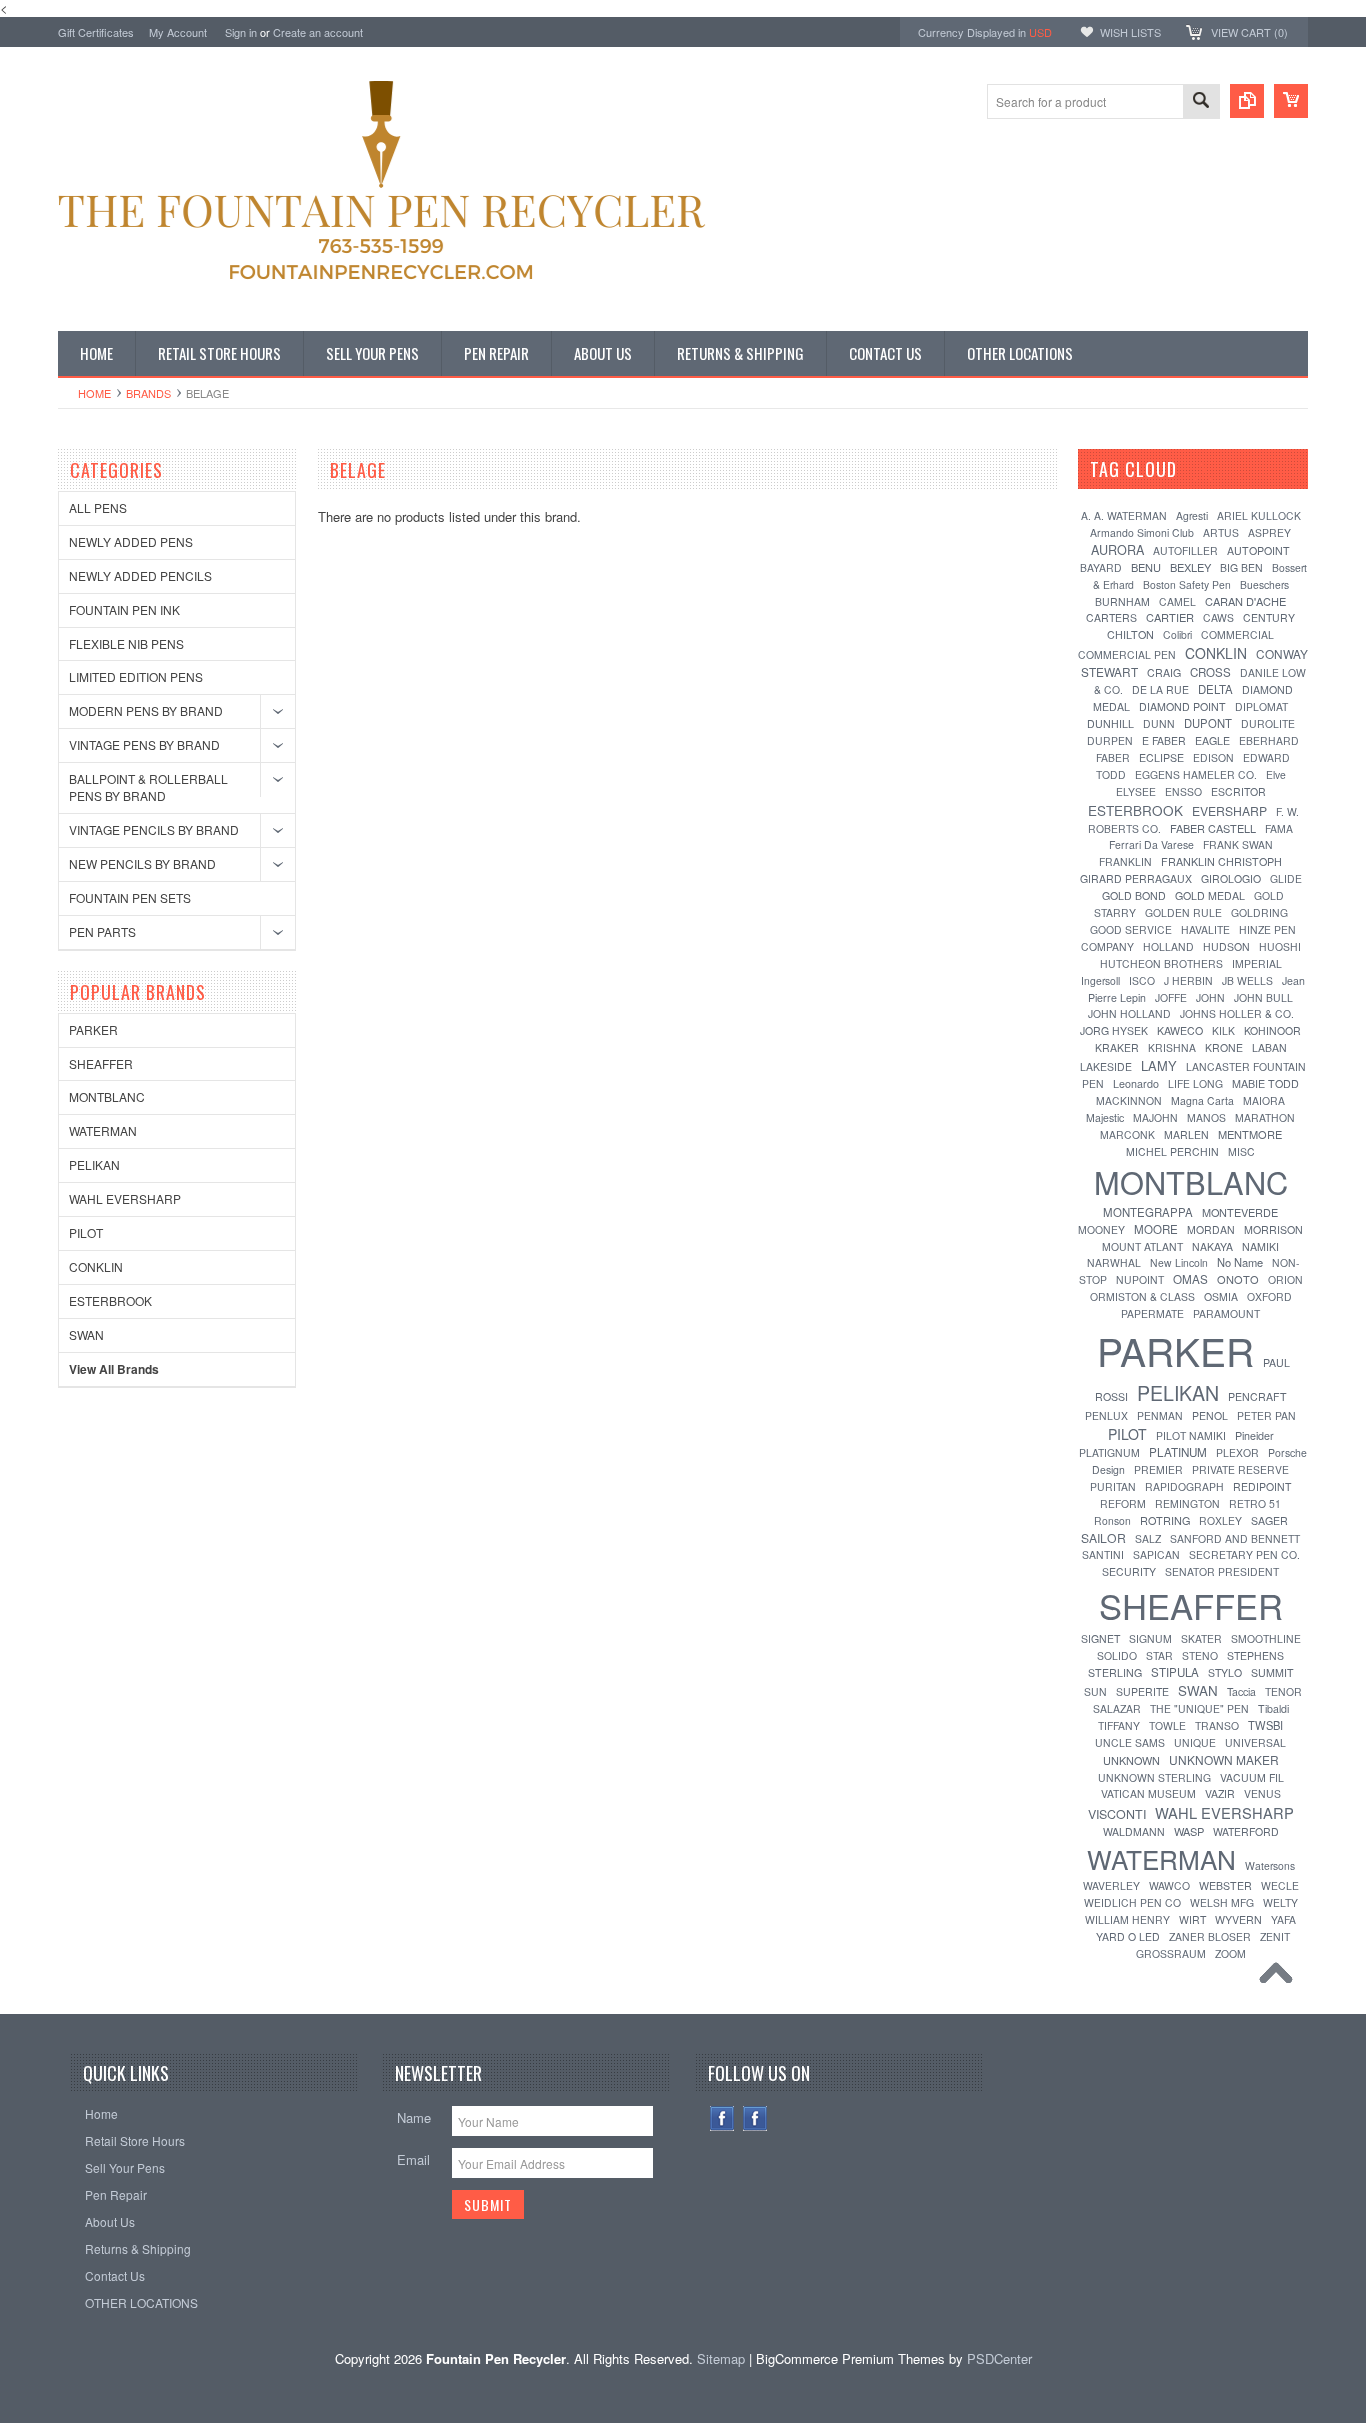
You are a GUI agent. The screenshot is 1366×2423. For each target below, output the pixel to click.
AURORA (1117, 550)
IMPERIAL (1257, 963)
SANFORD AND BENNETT (1235, 1538)
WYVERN (1238, 1919)
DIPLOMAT (1261, 706)
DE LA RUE (1160, 689)
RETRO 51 (1255, 1503)
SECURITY (1129, 1571)
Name (414, 2117)
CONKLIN (96, 1266)
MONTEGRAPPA (1148, 1212)
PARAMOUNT (1226, 1313)
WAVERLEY (1111, 1885)
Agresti (1192, 515)
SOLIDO (1117, 1655)
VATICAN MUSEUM (1148, 1793)
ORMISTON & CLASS (1142, 1296)
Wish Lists (1130, 32)
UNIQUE (1195, 1742)
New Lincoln (1179, 1262)
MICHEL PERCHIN (1172, 1151)
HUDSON (1226, 946)
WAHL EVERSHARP (125, 1198)
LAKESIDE (1106, 1066)
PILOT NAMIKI (1191, 1435)
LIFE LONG (1195, 1083)
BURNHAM (1122, 601)
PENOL (1210, 1415)
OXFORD (1269, 1296)
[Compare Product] (1247, 101)
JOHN (1210, 997)
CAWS (1218, 617)
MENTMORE (1250, 1134)
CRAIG (1164, 672)
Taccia (1241, 1691)
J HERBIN (1188, 980)
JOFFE (1171, 997)
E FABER (1164, 740)
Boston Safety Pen (1187, 584)
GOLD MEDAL (1210, 895)
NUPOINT (1140, 1279)
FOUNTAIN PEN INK (124, 609)
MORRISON (1273, 1229)
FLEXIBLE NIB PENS (126, 643)
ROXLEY (1220, 1520)
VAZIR (1220, 1793)
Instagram (755, 2118)
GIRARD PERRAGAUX (1136, 878)
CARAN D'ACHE (1245, 601)
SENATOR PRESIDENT (1222, 1571)
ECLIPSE (1161, 757)
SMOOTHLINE (1266, 1638)
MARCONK (1127, 1134)
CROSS (1210, 672)
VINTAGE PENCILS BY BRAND (154, 829)
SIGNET (1100, 1638)
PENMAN (1160, 1415)
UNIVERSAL (1255, 1742)
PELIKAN (94, 1164)
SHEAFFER (101, 1063)
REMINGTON (1187, 1503)
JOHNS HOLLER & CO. (1237, 1013)
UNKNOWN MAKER (1224, 1759)
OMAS (1190, 1279)
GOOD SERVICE (1131, 929)
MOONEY (1101, 1229)
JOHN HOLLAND (1129, 1013)
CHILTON (1130, 634)
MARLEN (1186, 1134)
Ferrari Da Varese (1151, 844)
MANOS (1206, 1117)
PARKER (93, 1029)
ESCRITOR (1238, 791)
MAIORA (1264, 1100)
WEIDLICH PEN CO (1132, 1902)
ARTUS (1221, 532)
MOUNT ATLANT (1142, 1246)
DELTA (1215, 689)
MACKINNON (1129, 1100)
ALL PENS (98, 507)
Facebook (722, 2118)
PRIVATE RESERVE (1240, 1469)
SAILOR (1103, 1537)
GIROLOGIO (1231, 878)
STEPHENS (1255, 1655)
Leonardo (1136, 1083)
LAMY (1159, 1065)
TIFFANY (1119, 1725)
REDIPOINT (1262, 1486)
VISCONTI (1117, 1814)
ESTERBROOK (110, 1300)
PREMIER (1158, 1469)
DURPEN (1110, 740)
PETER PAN (1266, 1415)
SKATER (1201, 1638)
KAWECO (1180, 1030)
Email (413, 2159)
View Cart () (1249, 32)
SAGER (1269, 1520)
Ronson (1112, 1520)
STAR (1159, 1655)
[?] (1203, 469)
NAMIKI (1260, 1246)
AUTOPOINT (1258, 550)
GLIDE (1286, 878)
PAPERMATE (1152, 1313)
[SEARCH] (1201, 102)
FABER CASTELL (1213, 828)
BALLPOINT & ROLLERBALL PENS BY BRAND (148, 787)
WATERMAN (103, 1130)
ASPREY (1269, 532)
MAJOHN (1155, 1117)
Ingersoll (1100, 980)
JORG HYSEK (1114, 1030)
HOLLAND (1168, 946)
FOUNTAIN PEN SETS (130, 897)
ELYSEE (1136, 791)
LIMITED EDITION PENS (136, 676)
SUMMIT (1272, 1672)
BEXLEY (1190, 567)
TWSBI (1265, 1725)
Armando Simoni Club (1142, 532)
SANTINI (1103, 1554)
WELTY (1280, 1902)
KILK (1223, 1030)
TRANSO (1217, 1725)
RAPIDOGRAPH (1184, 1486)
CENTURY (1269, 617)
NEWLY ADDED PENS (131, 541)
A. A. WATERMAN (1124, 515)
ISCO (1142, 980)
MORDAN (1211, 1229)
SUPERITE (1142, 1691)
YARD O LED (1128, 1936)
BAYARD (1101, 567)
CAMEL (1177, 601)
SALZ (1148, 1538)
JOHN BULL (1263, 997)
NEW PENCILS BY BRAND (142, 863)
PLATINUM (1178, 1452)
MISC (1241, 1151)
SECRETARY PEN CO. (1244, 1554)
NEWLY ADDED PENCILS (140, 575)
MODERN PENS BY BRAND (146, 710)
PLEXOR (1237, 1452)
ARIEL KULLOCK (1259, 515)
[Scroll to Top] (1281, 1978)
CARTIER (1170, 617)
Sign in (241, 32)
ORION (1285, 1279)
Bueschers (1264, 584)
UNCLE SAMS (1130, 1742)
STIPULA (1175, 1672)
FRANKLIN (1125, 861)
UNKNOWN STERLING (1154, 1777)
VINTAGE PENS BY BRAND (144, 744)
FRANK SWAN (1238, 844)
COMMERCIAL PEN (1127, 654)
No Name (1240, 1262)
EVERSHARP (1229, 810)
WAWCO (1169, 1885)
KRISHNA (1172, 1047)
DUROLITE (1268, 723)
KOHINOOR (1272, 1030)
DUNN (1159, 723)
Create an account (318, 32)
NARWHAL (1114, 1262)
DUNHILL (1110, 723)
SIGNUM (1150, 1638)
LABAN (1269, 1047)
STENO (1200, 1655)
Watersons (1270, 1865)
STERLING (1115, 1672)
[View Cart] (1291, 101)
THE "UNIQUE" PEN (1199, 1708)
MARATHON (1265, 1117)
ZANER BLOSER (1210, 1936)
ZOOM (1230, 1953)
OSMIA (1221, 1296)
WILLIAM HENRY (1127, 1919)
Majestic (1105, 1117)
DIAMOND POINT (1182, 706)
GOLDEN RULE (1183, 912)
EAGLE (1212, 740)
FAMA (1279, 828)
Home (94, 393)
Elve (1276, 774)
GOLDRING (1259, 912)
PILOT (86, 1232)
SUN (1095, 1691)
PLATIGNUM (1109, 1452)
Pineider (1254, 1435)
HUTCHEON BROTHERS (1161, 963)
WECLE (1280, 1885)
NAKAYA (1212, 1246)
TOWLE (1167, 1725)
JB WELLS (1247, 980)
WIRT (1192, 1919)
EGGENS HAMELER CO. (1196, 774)
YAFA (1283, 1919)
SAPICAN (1156, 1554)
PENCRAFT (1257, 1396)
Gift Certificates (96, 32)
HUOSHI (1280, 946)
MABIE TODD (1265, 1083)
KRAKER (1117, 1047)
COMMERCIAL (1237, 634)
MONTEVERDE (1240, 1212)
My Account (178, 32)
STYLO (1225, 1672)
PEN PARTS (102, 931)
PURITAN (1113, 1486)
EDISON (1213, 757)
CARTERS (1111, 617)
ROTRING (1165, 1520)
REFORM (1123, 1503)
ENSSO (1183, 791)
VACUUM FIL (1252, 1777)
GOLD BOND (1134, 895)
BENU (1146, 567)
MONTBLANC (107, 1096)
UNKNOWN (1131, 1760)
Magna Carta (1202, 1100)
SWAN (86, 1334)
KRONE (1224, 1047)
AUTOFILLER (1185, 550)
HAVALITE (1205, 929)
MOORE (1156, 1229)
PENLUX (1106, 1415)
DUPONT (1208, 723)
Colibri (1177, 634)
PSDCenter (999, 2358)
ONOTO (1238, 1279)
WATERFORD (1246, 1831)
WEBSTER (1225, 1885)
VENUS (1262, 1793)
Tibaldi (1273, 1708)
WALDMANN (1134, 1831)
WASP (1189, 1831)
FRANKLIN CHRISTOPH (1221, 861)
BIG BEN (1241, 567)
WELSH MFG (1222, 1902)
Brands (148, 393)
